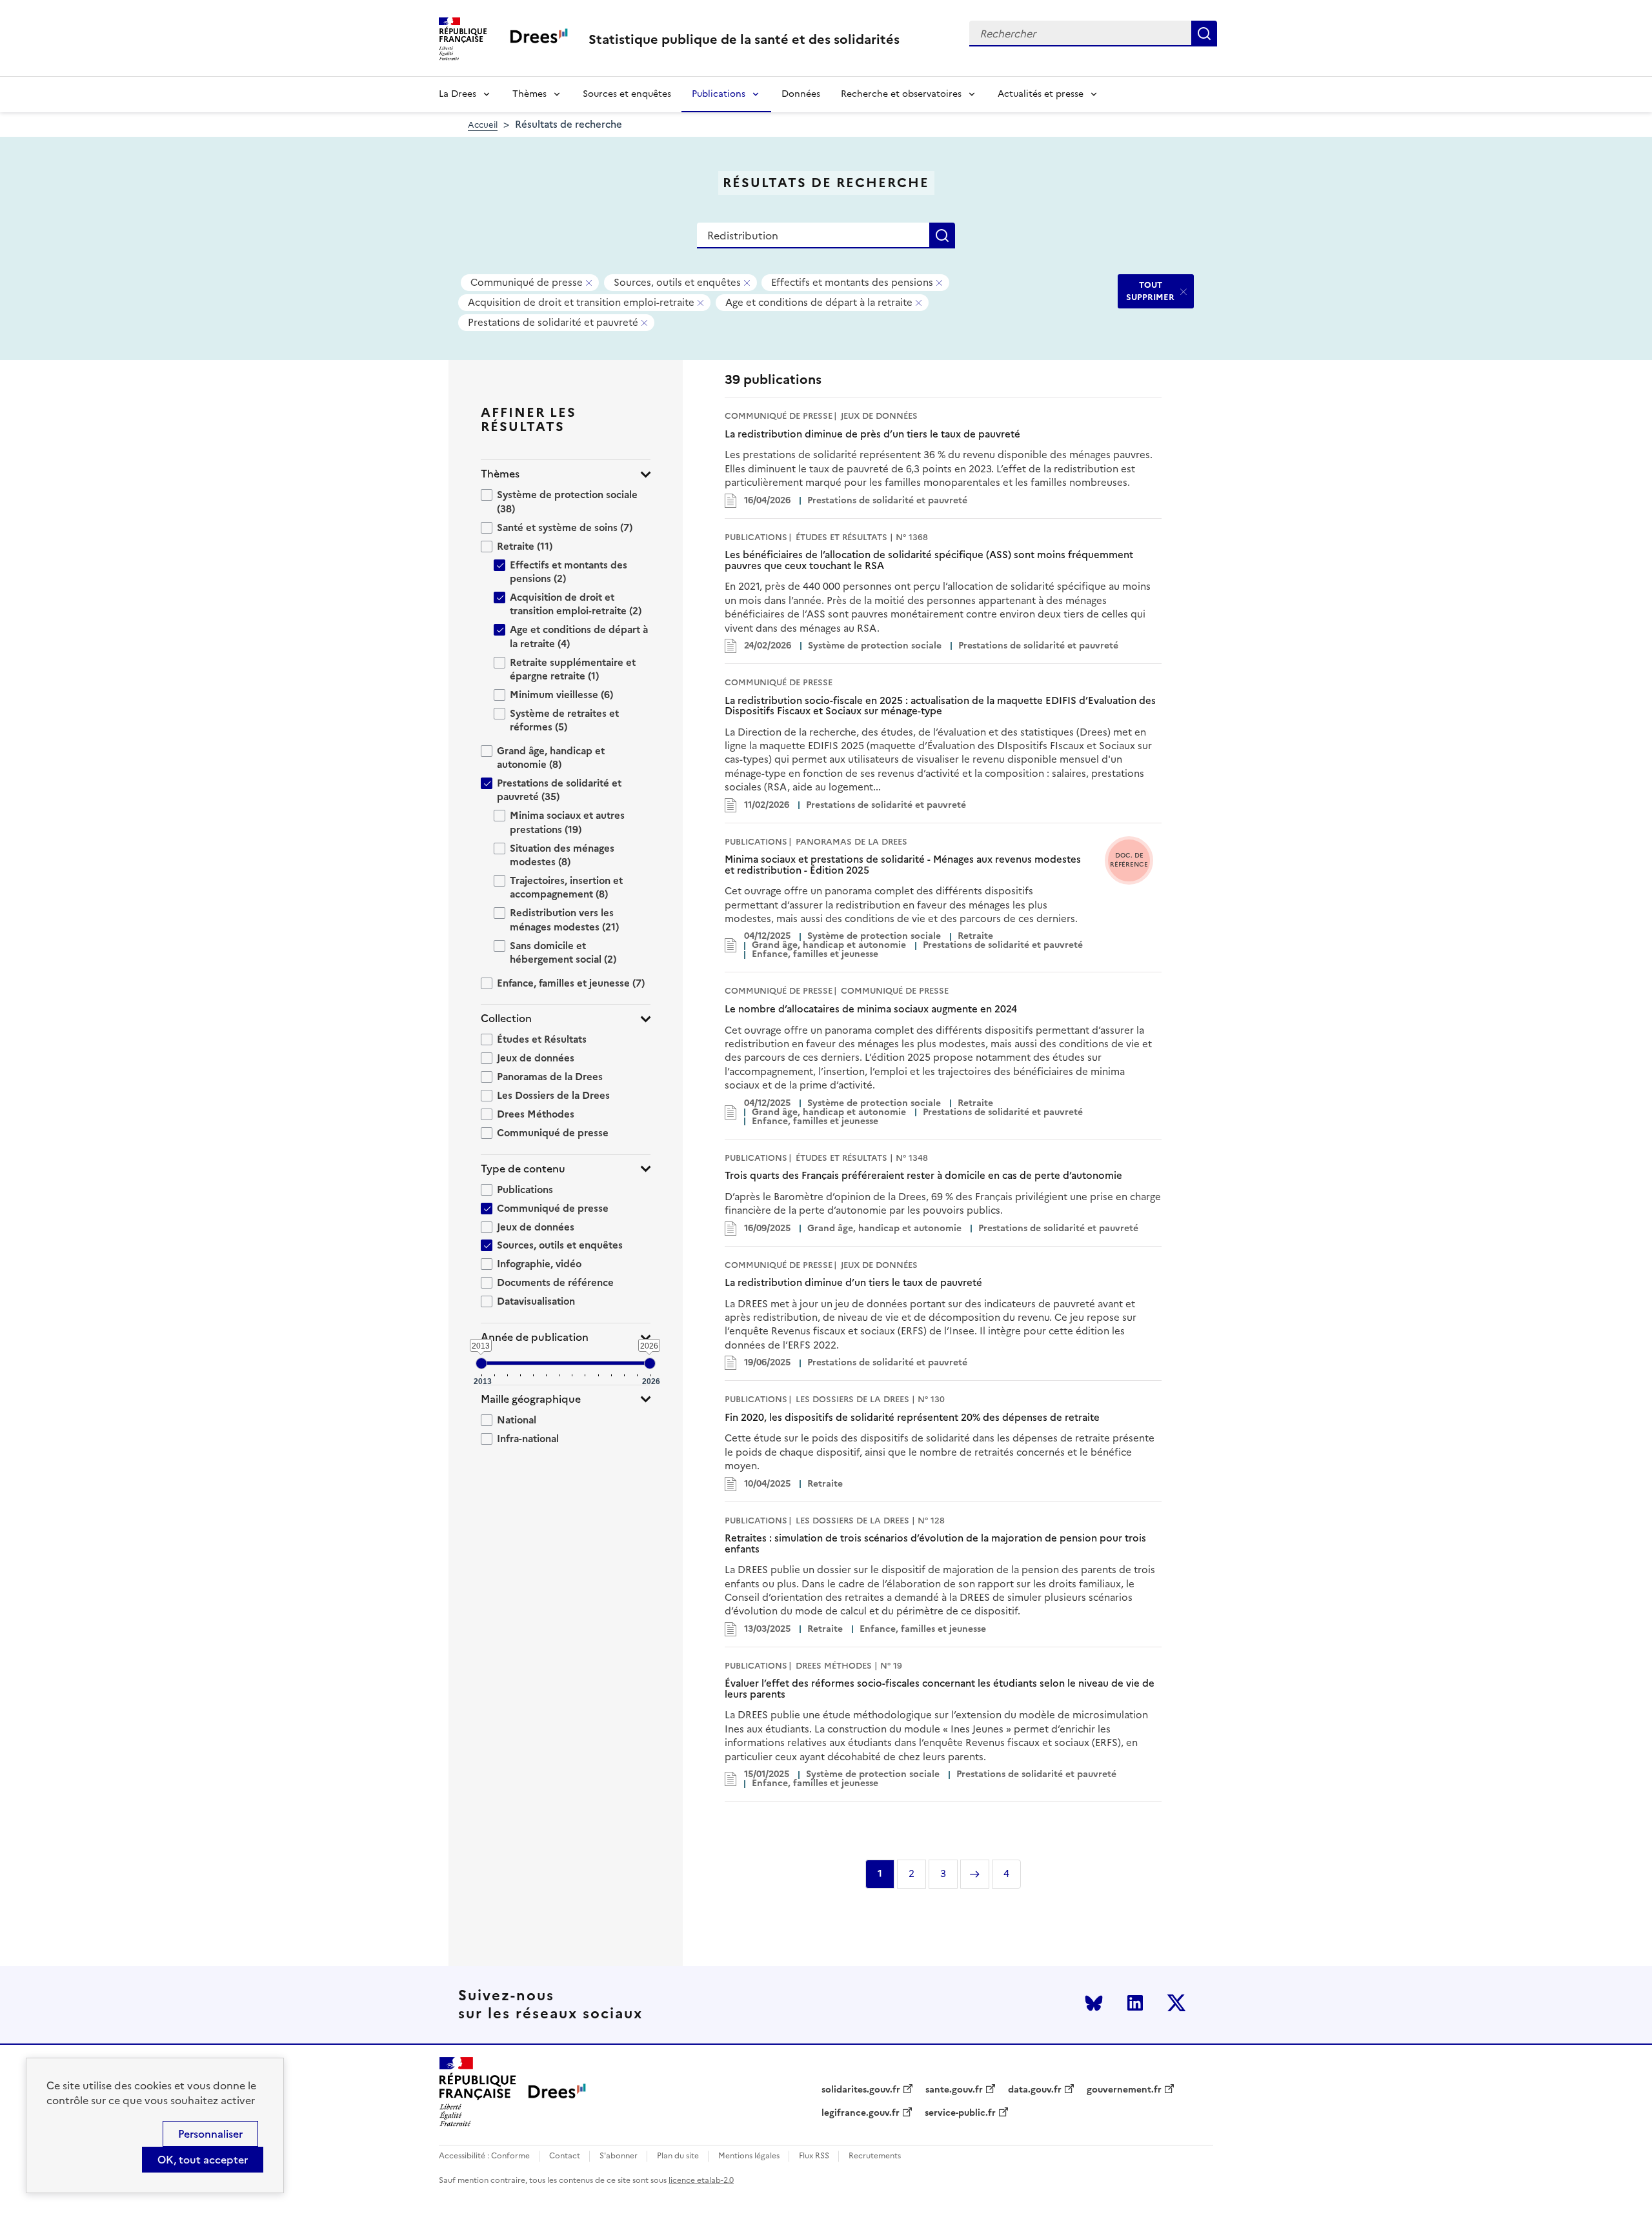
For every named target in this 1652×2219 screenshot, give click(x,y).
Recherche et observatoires (901, 94)
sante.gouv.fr (954, 2090)
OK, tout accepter (203, 2160)
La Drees (458, 94)
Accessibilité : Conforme (484, 2156)
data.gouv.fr (1035, 2090)
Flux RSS (814, 2156)
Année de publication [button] (535, 1337)
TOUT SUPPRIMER (1150, 291)
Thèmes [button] (500, 474)
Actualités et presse (1041, 94)
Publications (719, 94)
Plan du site (678, 2156)
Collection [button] (506, 1019)
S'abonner (619, 2156)
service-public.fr (960, 2113)
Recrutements (875, 2156)
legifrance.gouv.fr (861, 2113)
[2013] (481, 1363)
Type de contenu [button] (523, 1169)
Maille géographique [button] (531, 1399)
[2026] (650, 1363)
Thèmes (529, 94)
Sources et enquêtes (627, 94)
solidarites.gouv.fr (861, 2090)
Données (801, 94)
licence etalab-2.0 (701, 2180)
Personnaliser (210, 2134)
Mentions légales (749, 2156)
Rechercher (1204, 34)
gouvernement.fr (1124, 2090)
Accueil (483, 125)
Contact (565, 2156)
